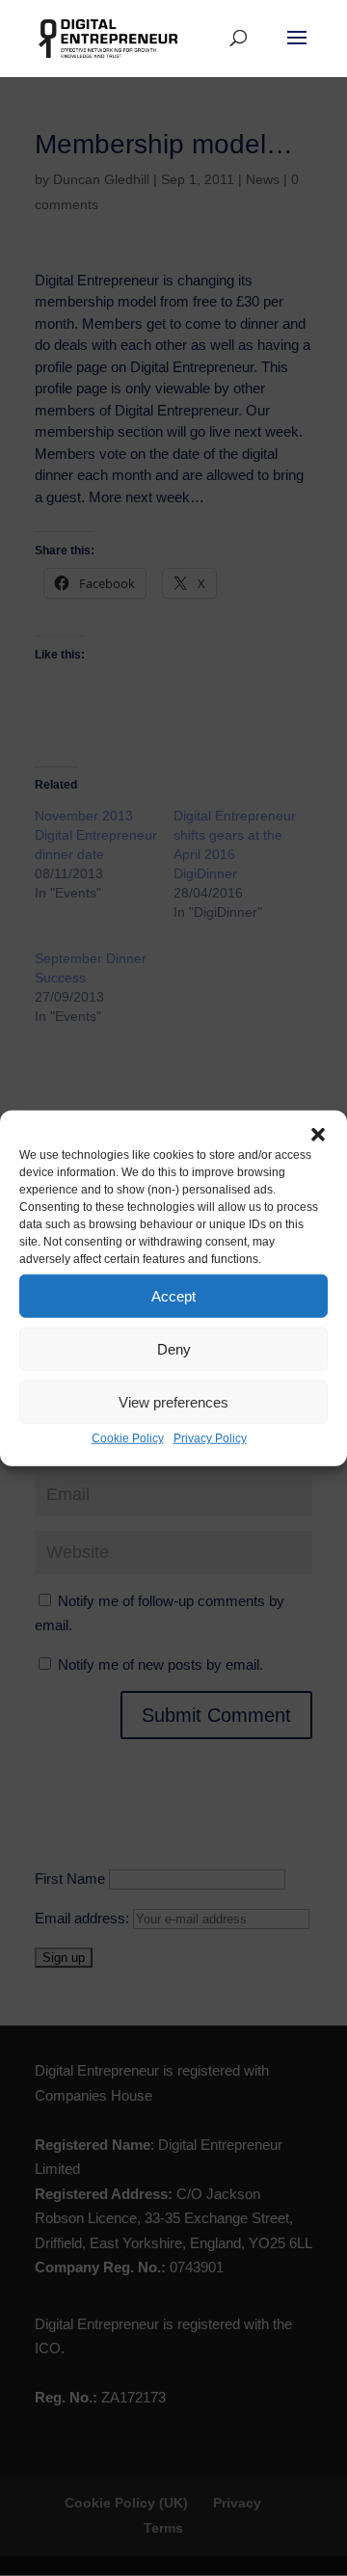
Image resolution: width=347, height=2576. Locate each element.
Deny (174, 1348)
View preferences (173, 1401)
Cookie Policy (128, 1438)
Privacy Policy (210, 1438)
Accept (173, 1295)
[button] (318, 1135)
